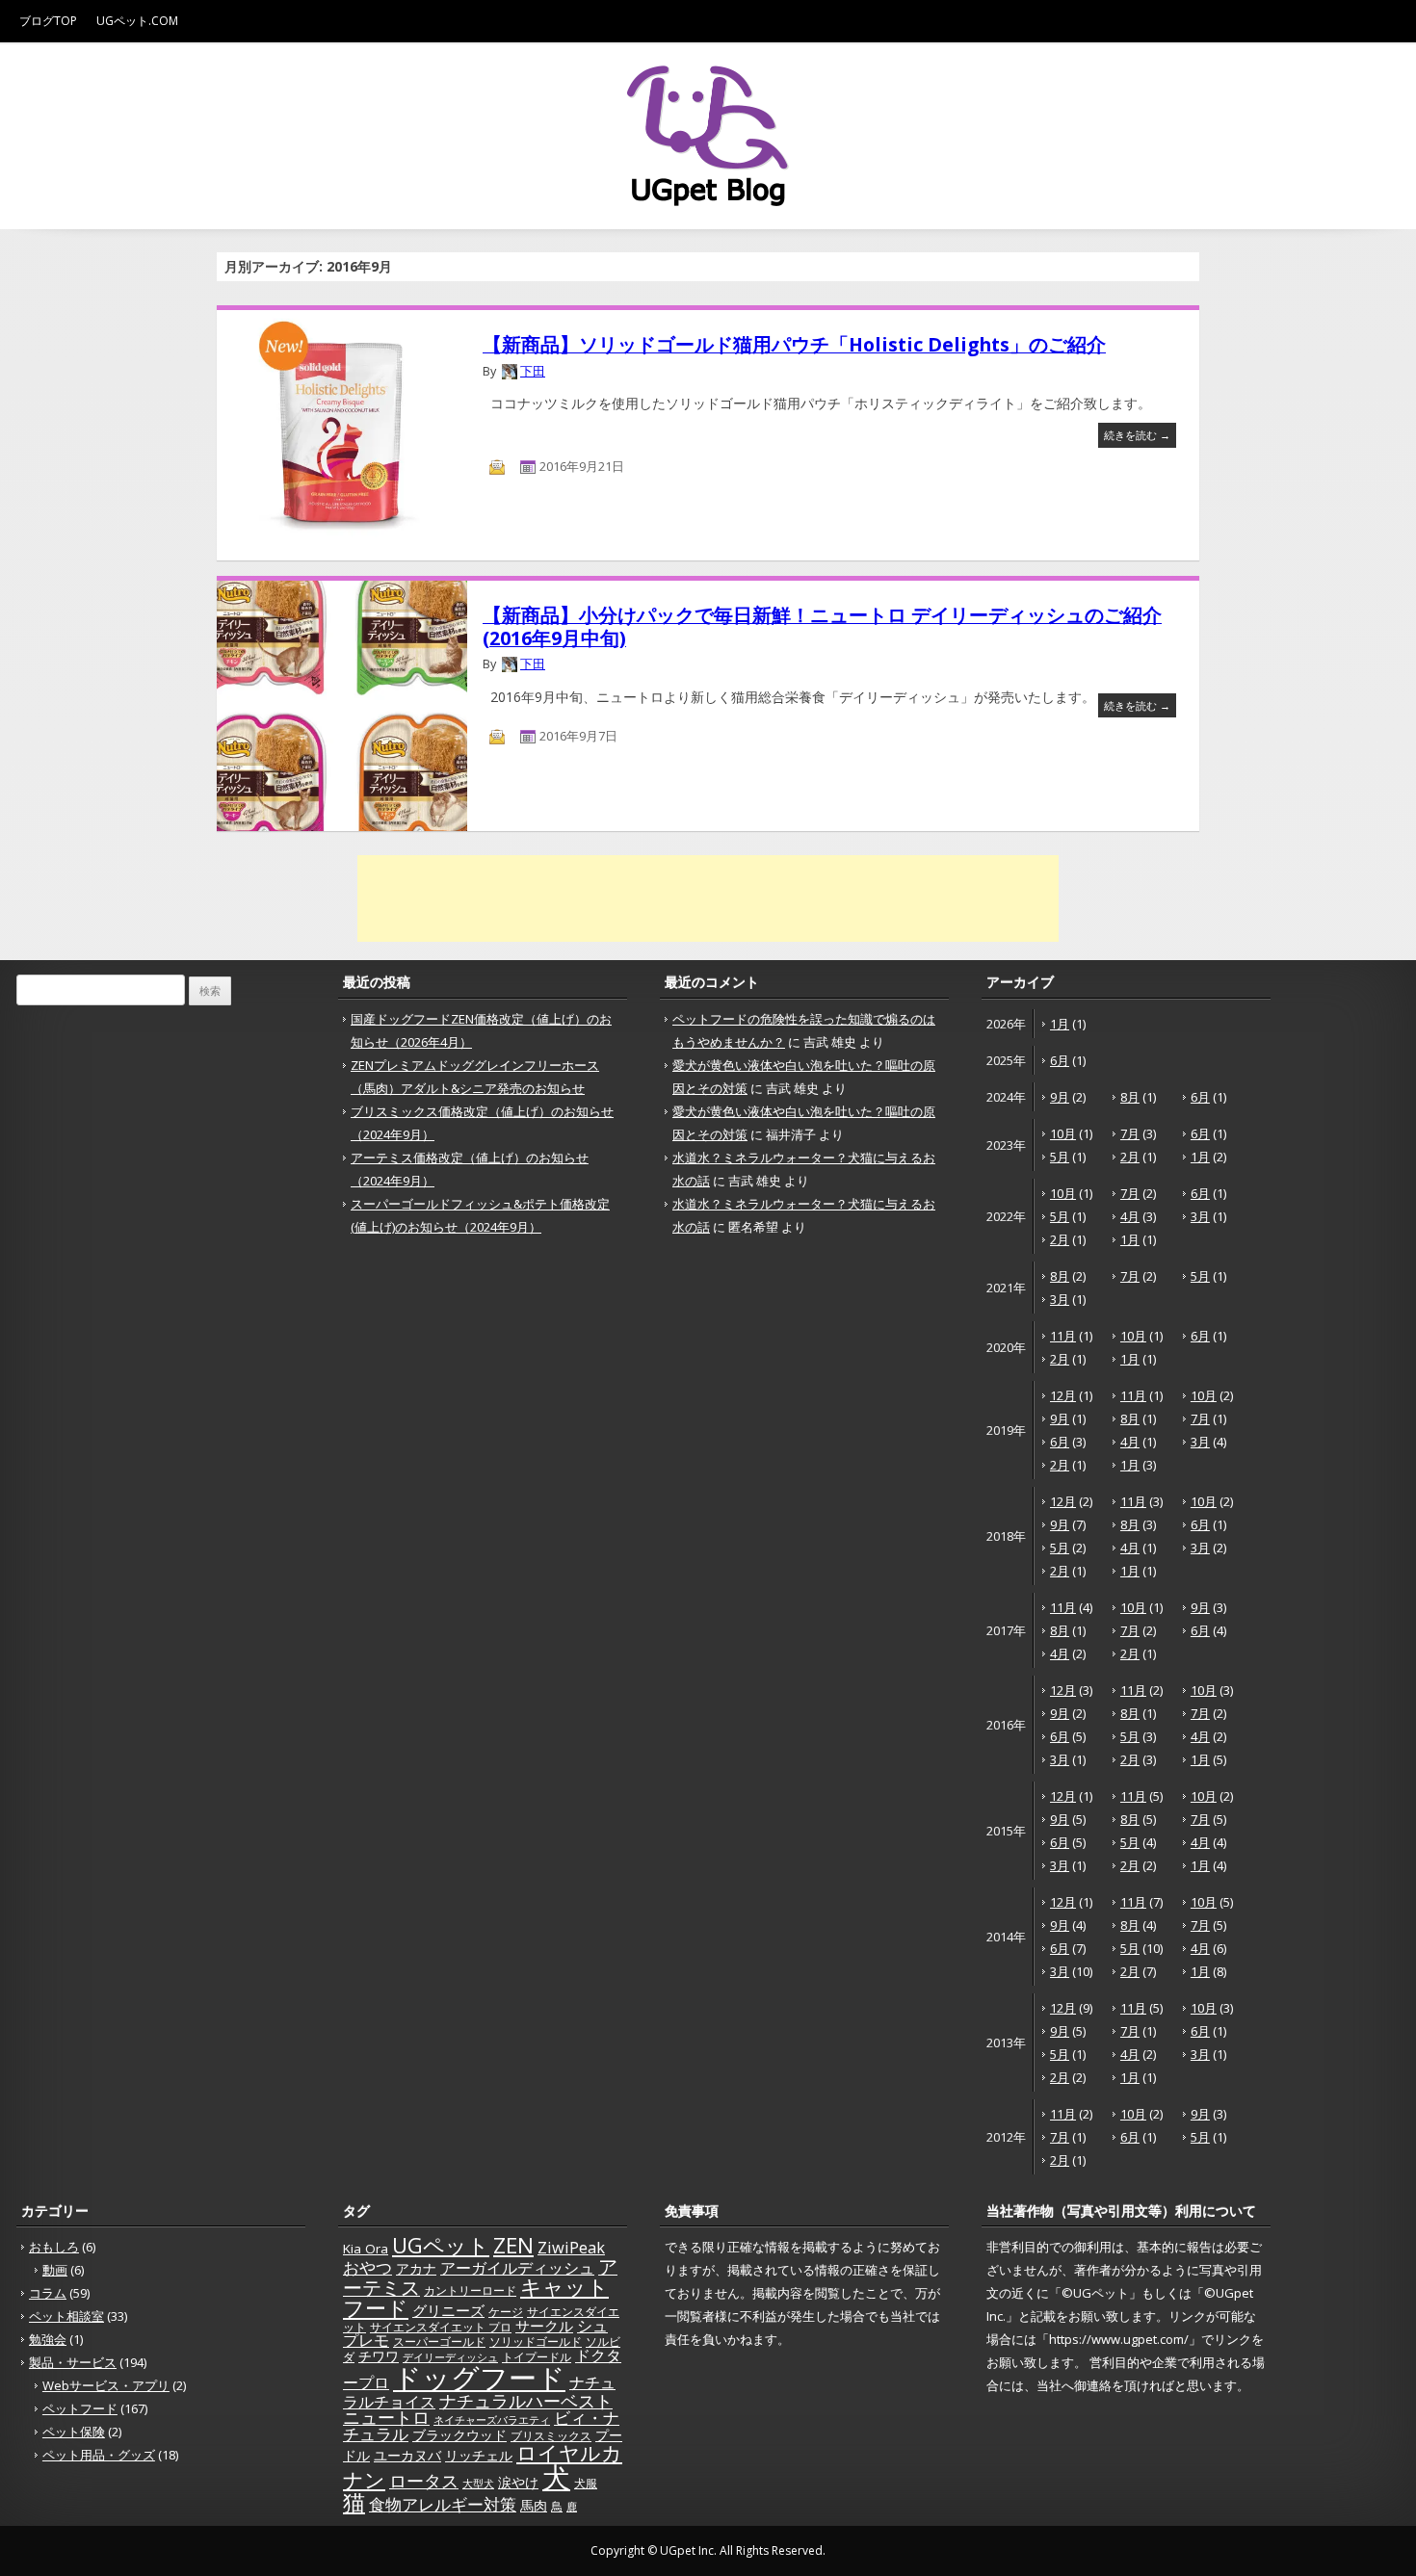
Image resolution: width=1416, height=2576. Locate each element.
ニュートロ (386, 2417)
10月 (1063, 1133)
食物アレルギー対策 (443, 2504)
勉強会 (48, 2339)
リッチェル (479, 2456)
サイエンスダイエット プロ (441, 2327)
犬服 (586, 2483)
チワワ (379, 2356)
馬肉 (534, 2506)
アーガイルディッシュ (517, 2268)
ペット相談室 (66, 2316)
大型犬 (478, 2484)
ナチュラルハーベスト (526, 2400)
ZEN (513, 2245)
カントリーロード (470, 2290)
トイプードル (537, 2357)
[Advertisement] (708, 898)
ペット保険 (74, 2432)
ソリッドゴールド (536, 2342)
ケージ (506, 2312)
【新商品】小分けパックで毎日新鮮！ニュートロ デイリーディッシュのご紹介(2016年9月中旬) (822, 626)
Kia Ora (366, 2249)
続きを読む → (1137, 435)
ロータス (424, 2481)
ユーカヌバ (407, 2455)
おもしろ (54, 2247)
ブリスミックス (551, 2436)
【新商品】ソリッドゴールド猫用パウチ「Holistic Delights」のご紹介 (794, 344)
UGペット (441, 2245)
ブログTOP (48, 21)
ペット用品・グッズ (99, 2455)
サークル (544, 2326)
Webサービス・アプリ (106, 2385)
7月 (1130, 1133)
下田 (533, 371)
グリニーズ (448, 2310)
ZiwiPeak (571, 2247)
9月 (1060, 1097)
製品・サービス (73, 2362)
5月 (1060, 1157)
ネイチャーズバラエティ (492, 2420)
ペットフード (80, 2408)
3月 (1200, 1216)
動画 (55, 2270)
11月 (1063, 1336)
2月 (1130, 1157)
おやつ (367, 2267)
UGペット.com (137, 21)
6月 (1060, 1060)
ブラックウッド (459, 2435)
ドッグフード (479, 2377)
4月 (1130, 1216)
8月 (1130, 1097)
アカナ (416, 2269)
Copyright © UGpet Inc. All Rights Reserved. (708, 2550)
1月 (1060, 1024)
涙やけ (518, 2482)
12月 (1063, 1395)
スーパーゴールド (439, 2342)
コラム (48, 2293)
